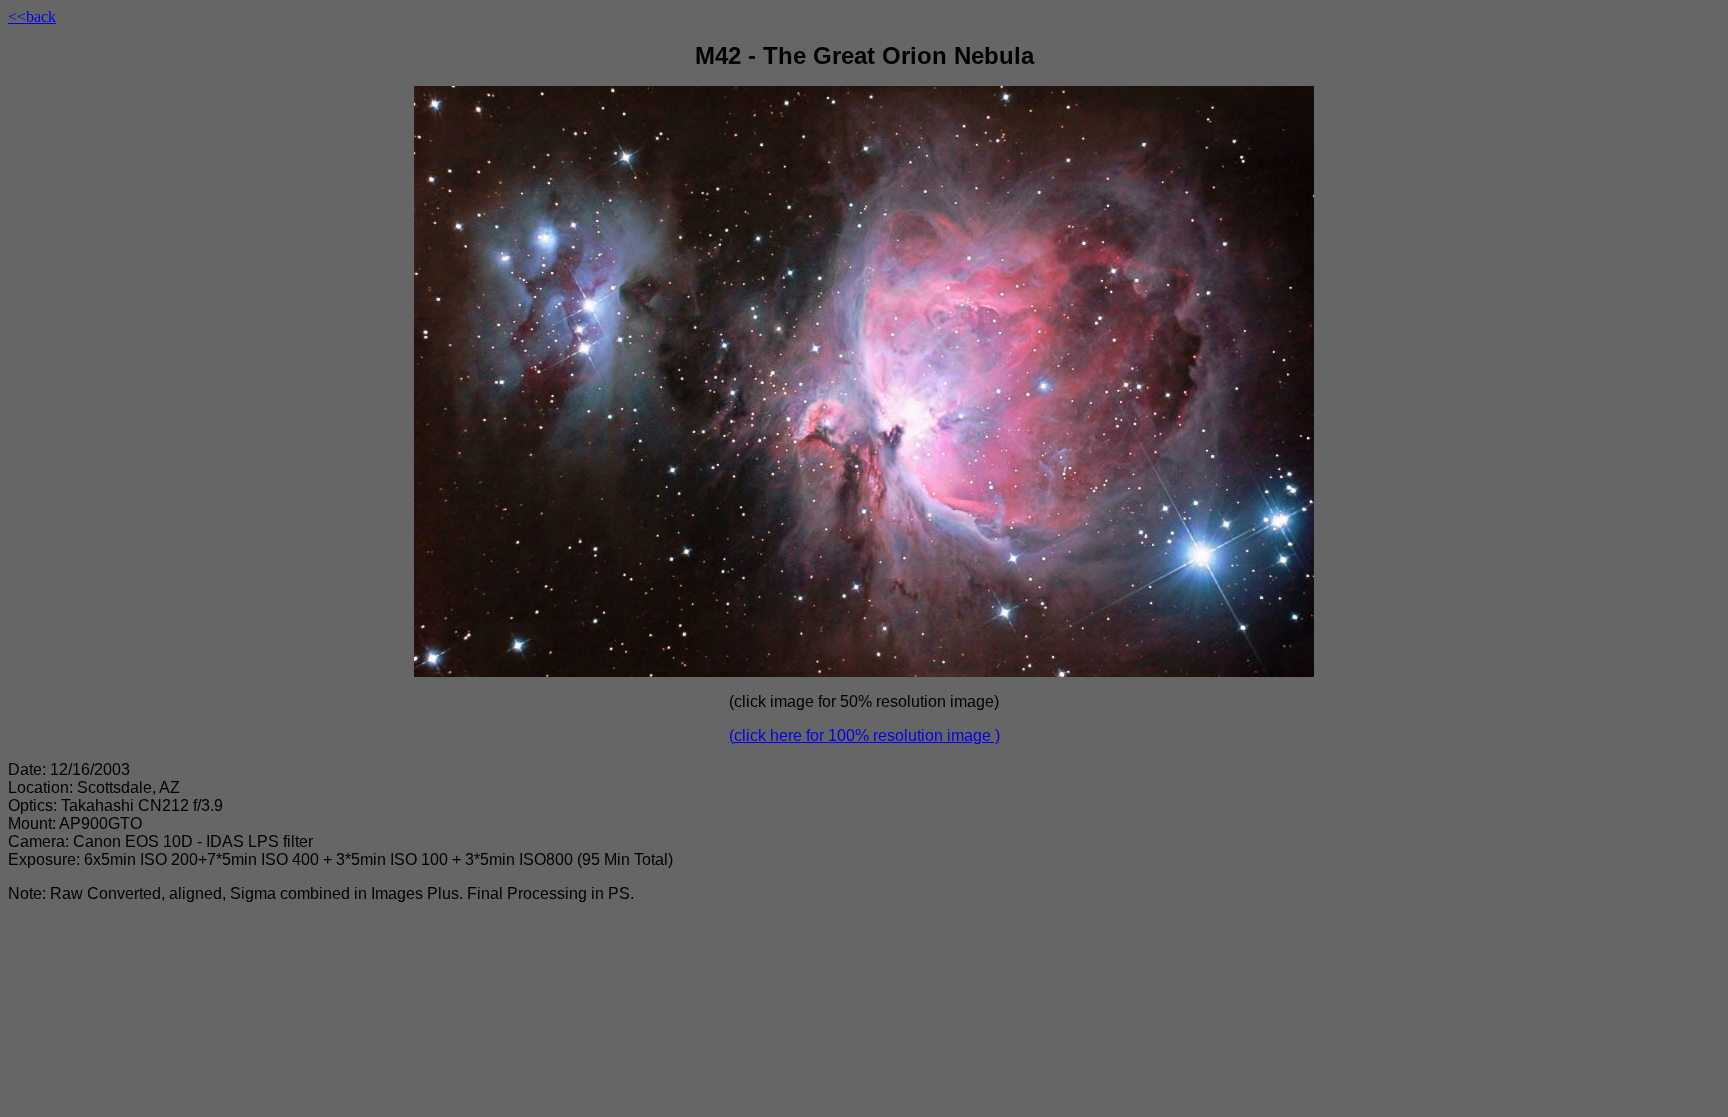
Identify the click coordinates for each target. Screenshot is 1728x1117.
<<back (32, 16)
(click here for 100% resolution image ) (864, 735)
